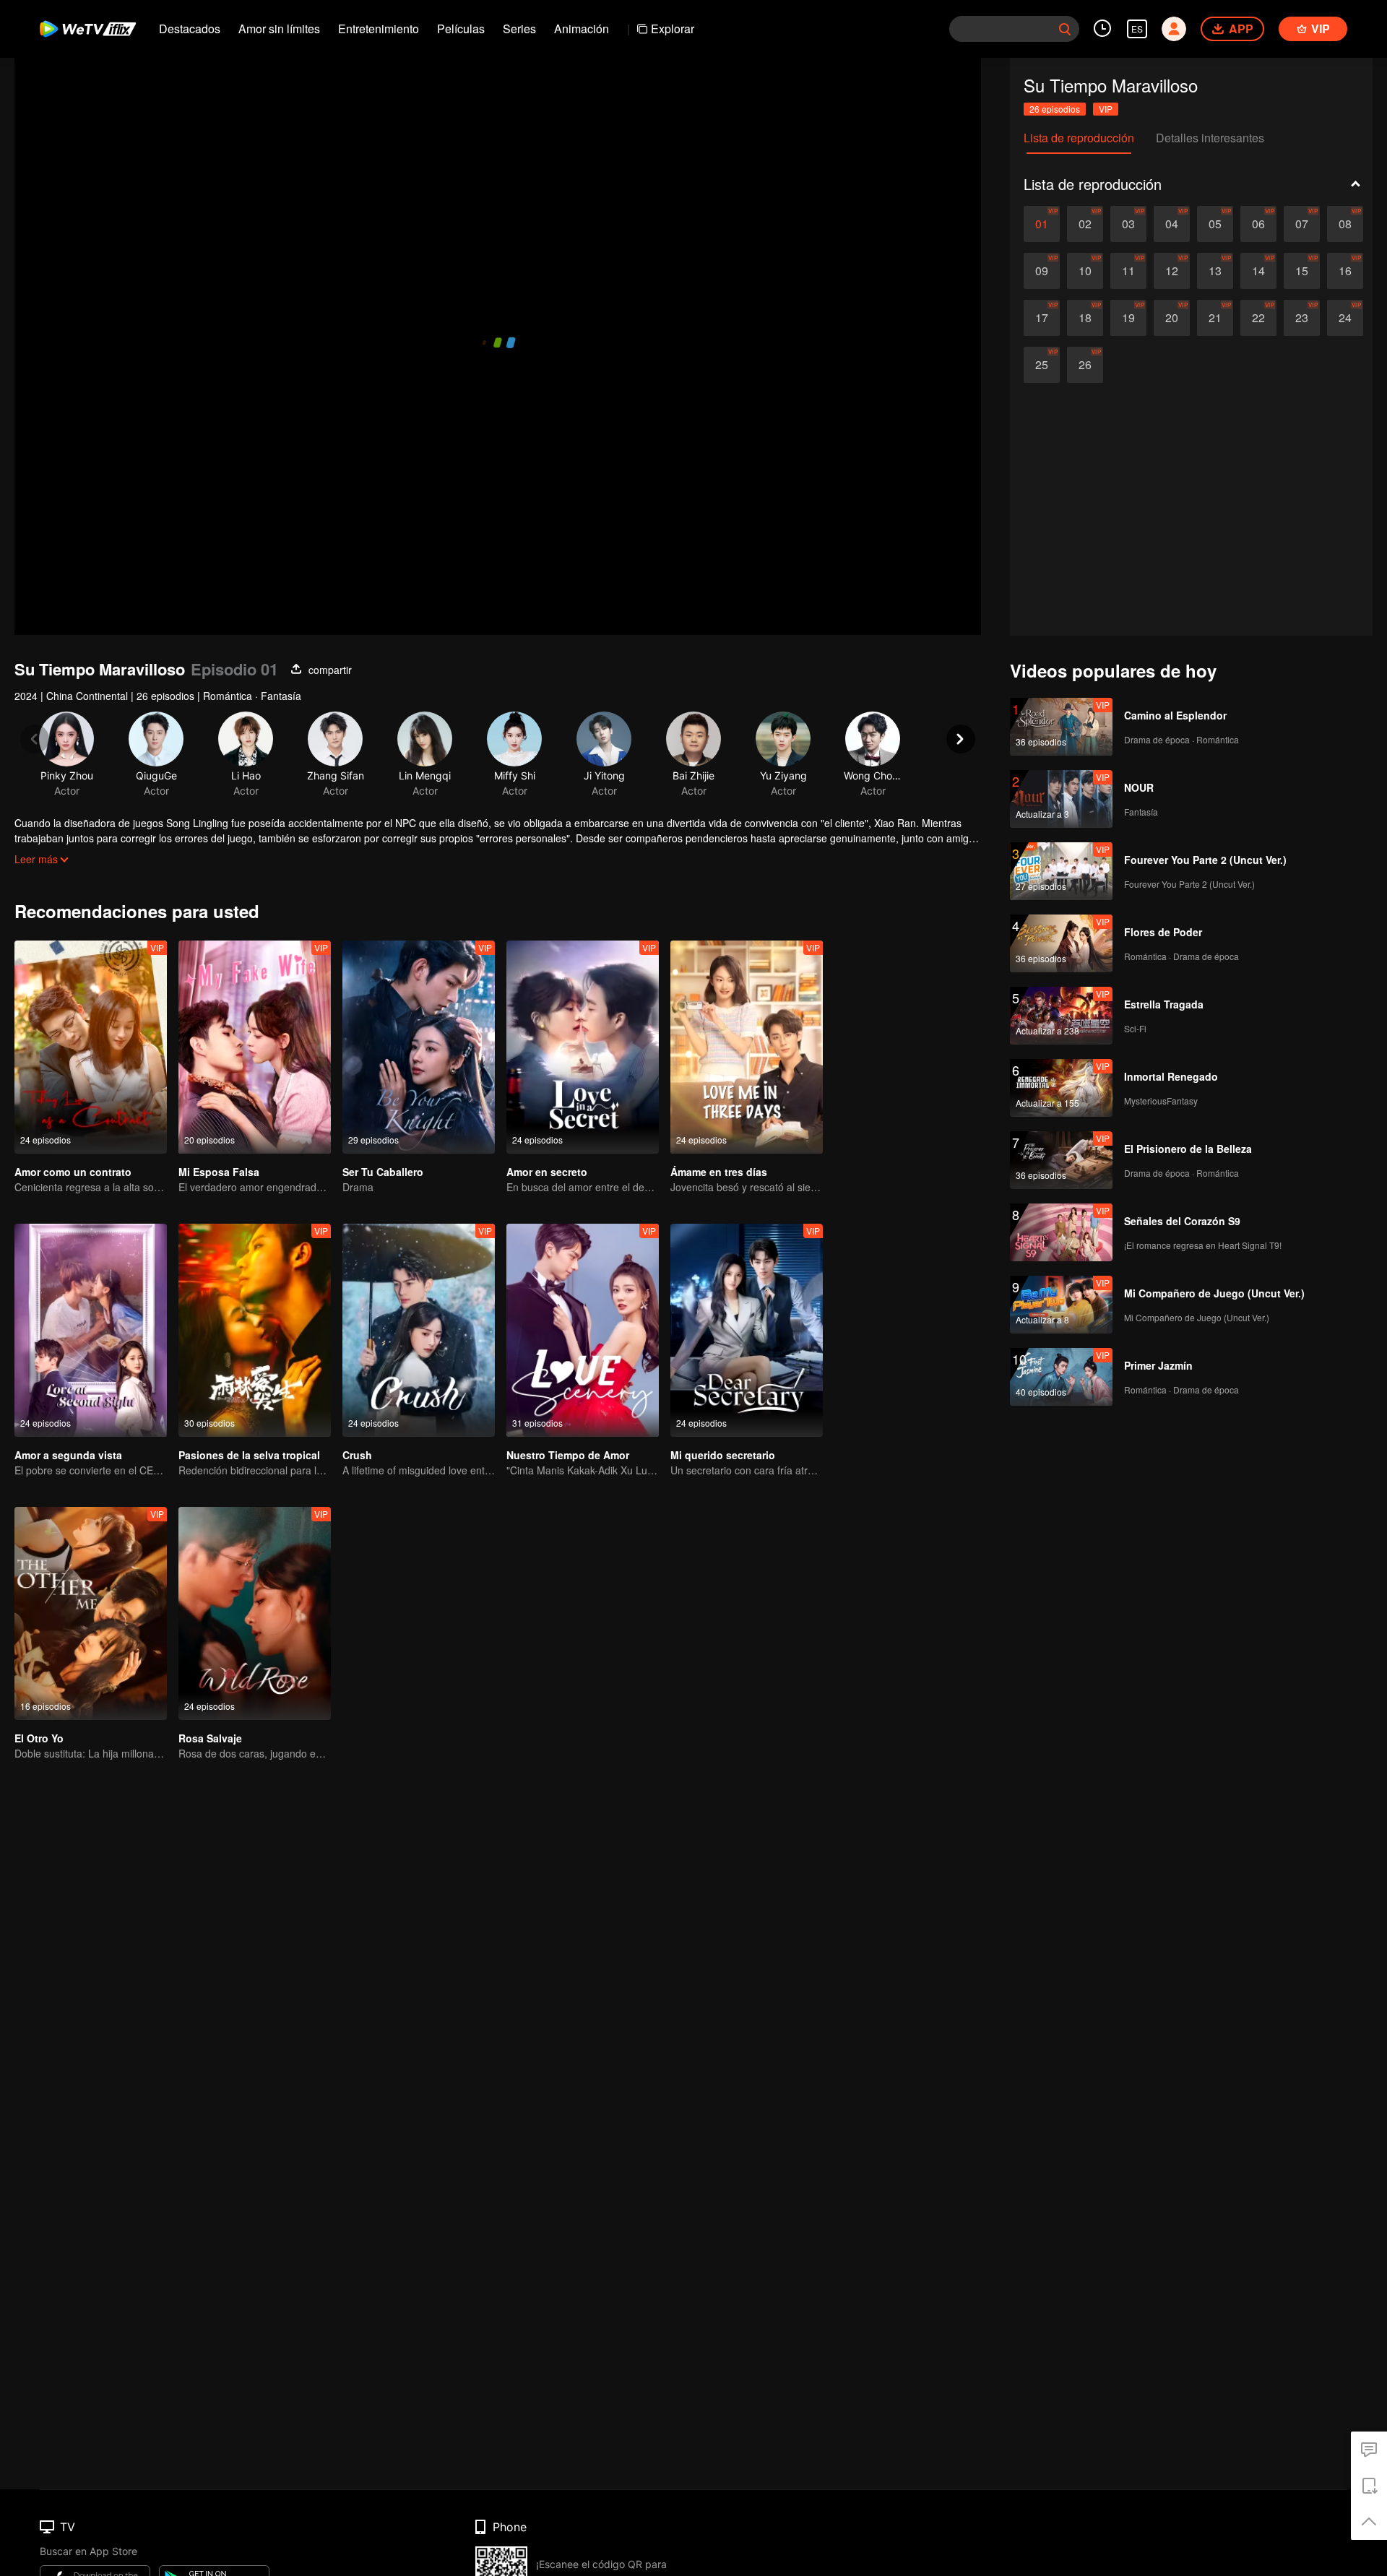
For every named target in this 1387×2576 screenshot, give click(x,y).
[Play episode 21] (1215, 318)
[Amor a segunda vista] (91, 1330)
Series (519, 29)
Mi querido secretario (723, 1455)
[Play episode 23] (1302, 318)
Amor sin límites (279, 29)
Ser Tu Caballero (383, 1172)
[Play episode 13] (1215, 271)
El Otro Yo (39, 1738)
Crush (357, 1455)
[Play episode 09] (1042, 271)
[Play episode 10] (1085, 271)
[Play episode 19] (1128, 318)
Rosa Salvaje (210, 1738)
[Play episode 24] (1345, 318)
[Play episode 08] (1345, 224)
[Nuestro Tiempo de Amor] (583, 1330)
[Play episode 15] (1302, 271)
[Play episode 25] (1042, 365)
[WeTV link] (88, 29)
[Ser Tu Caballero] (419, 1047)
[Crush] (419, 1330)
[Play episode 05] (1215, 224)
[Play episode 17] (1042, 318)
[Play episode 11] (1128, 271)
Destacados (190, 29)
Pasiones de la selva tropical (249, 1455)
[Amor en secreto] (583, 1047)
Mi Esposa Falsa (219, 1172)
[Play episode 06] (1258, 224)
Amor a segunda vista (68, 1455)
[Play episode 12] (1172, 271)
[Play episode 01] (1042, 224)
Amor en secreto (547, 1172)
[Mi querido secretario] (747, 1330)
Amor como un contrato (73, 1172)
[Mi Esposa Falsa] (255, 1047)
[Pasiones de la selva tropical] (255, 1330)
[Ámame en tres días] (747, 1047)
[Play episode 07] (1302, 224)
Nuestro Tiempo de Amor (568, 1455)
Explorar (673, 29)
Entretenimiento (379, 29)
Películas (461, 29)
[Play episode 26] (1085, 365)
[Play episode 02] (1085, 224)
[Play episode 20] (1172, 318)
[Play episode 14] (1258, 271)
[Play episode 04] (1172, 224)
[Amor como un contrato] (91, 1047)
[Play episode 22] (1258, 318)
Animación (582, 29)
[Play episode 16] (1345, 271)
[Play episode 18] (1085, 318)
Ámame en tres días (719, 1172)
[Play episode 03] (1128, 224)
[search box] (1065, 29)
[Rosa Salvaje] (255, 1613)
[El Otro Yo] (91, 1613)
